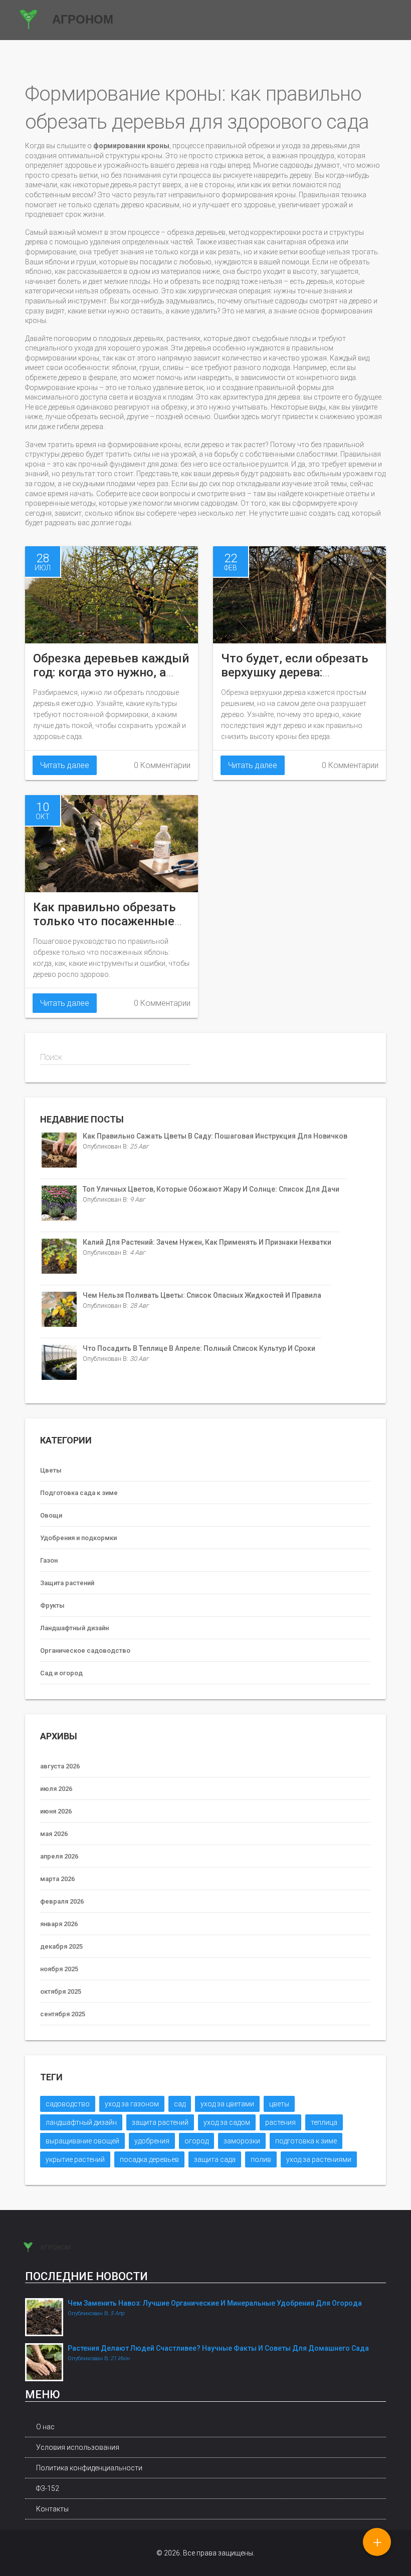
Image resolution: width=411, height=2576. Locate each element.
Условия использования (78, 2447)
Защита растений (67, 1583)
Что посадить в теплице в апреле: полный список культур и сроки (199, 1348)
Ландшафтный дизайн (74, 1628)
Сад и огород (61, 1673)
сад (180, 2104)
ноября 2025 (59, 1969)
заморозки (242, 2141)
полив (261, 2159)
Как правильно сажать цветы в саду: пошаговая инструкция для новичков (215, 1136)
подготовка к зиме (306, 2141)
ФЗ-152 (48, 2488)
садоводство (68, 2104)
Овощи (51, 1515)
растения (280, 2122)
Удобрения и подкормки (78, 1538)
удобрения (152, 2141)
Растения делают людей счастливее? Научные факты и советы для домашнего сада (218, 2348)
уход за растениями (319, 2159)
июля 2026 (56, 1789)
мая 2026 (54, 1834)
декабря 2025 (61, 1946)
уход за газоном (132, 2104)
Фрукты (52, 1605)
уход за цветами (227, 2104)
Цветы (51, 1470)
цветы (279, 2104)
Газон (49, 1560)
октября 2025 (61, 1991)
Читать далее (65, 765)
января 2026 (59, 1924)
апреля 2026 (59, 1856)
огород (196, 2141)
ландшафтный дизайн (81, 2122)
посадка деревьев (149, 2159)
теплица (324, 2122)
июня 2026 (56, 1811)
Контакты (52, 2509)
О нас (45, 2427)
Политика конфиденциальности (89, 2468)
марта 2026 (57, 1879)
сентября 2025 (63, 2014)
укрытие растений (75, 2159)
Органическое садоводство (85, 1650)
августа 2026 (60, 1766)
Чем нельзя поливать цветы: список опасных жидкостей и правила (202, 1295)
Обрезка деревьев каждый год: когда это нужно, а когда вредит (111, 672)
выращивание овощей (82, 2141)
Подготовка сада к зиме (79, 1493)
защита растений (160, 2122)
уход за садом (227, 2122)
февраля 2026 (62, 1901)
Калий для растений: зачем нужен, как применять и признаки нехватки (207, 1242)
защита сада (215, 2159)
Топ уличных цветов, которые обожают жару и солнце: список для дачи (211, 1189)
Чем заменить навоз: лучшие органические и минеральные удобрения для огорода (215, 2303)
